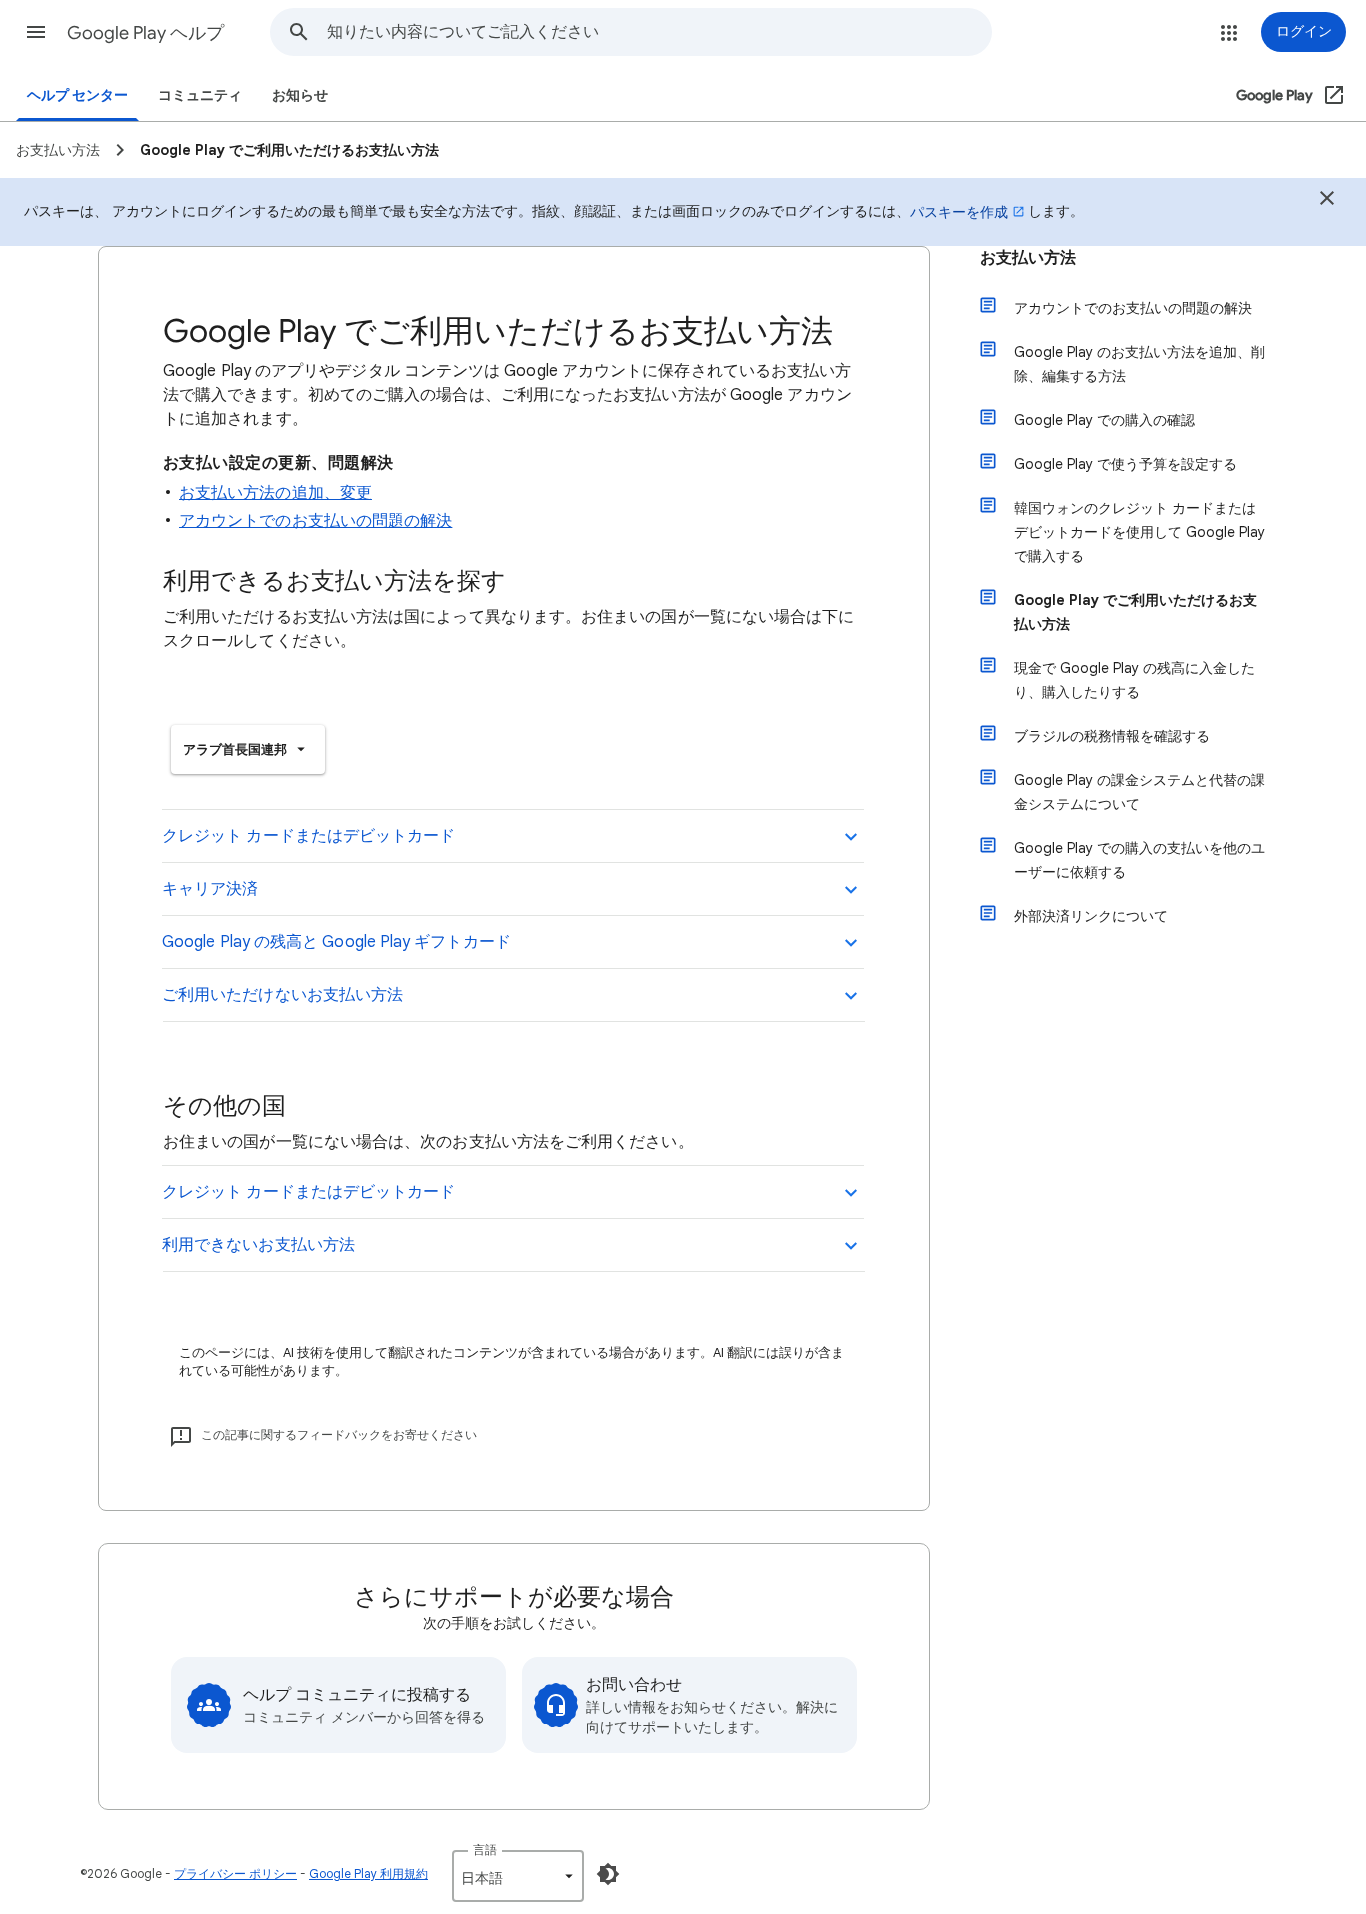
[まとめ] (1327, 201)
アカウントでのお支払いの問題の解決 (315, 521)
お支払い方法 (1028, 258)
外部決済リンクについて (1091, 916)
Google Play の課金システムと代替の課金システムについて (1139, 792)
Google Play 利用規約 (368, 1873)
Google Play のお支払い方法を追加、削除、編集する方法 (1139, 364)
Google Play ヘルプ (145, 33)
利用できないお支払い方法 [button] (258, 1245)
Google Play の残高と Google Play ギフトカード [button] (336, 942)
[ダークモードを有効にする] (608, 1874)
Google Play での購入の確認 (1104, 420)
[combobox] (659, 32)
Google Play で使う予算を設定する (1125, 464)
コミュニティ (200, 95)
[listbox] (248, 749)
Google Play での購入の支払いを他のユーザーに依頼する (1139, 860)
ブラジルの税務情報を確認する (1112, 736)
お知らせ (300, 95)
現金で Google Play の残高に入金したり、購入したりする (1134, 680)
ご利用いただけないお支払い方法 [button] (282, 995)
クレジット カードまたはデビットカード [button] (309, 836)
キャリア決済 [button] (210, 889)
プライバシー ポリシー (235, 1873)
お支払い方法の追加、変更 (275, 493)
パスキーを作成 (959, 212)
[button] (36, 32)
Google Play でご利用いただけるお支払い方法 (1135, 612)
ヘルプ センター (77, 95)
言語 (485, 1849)
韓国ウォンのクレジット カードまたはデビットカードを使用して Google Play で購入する (1139, 532)
